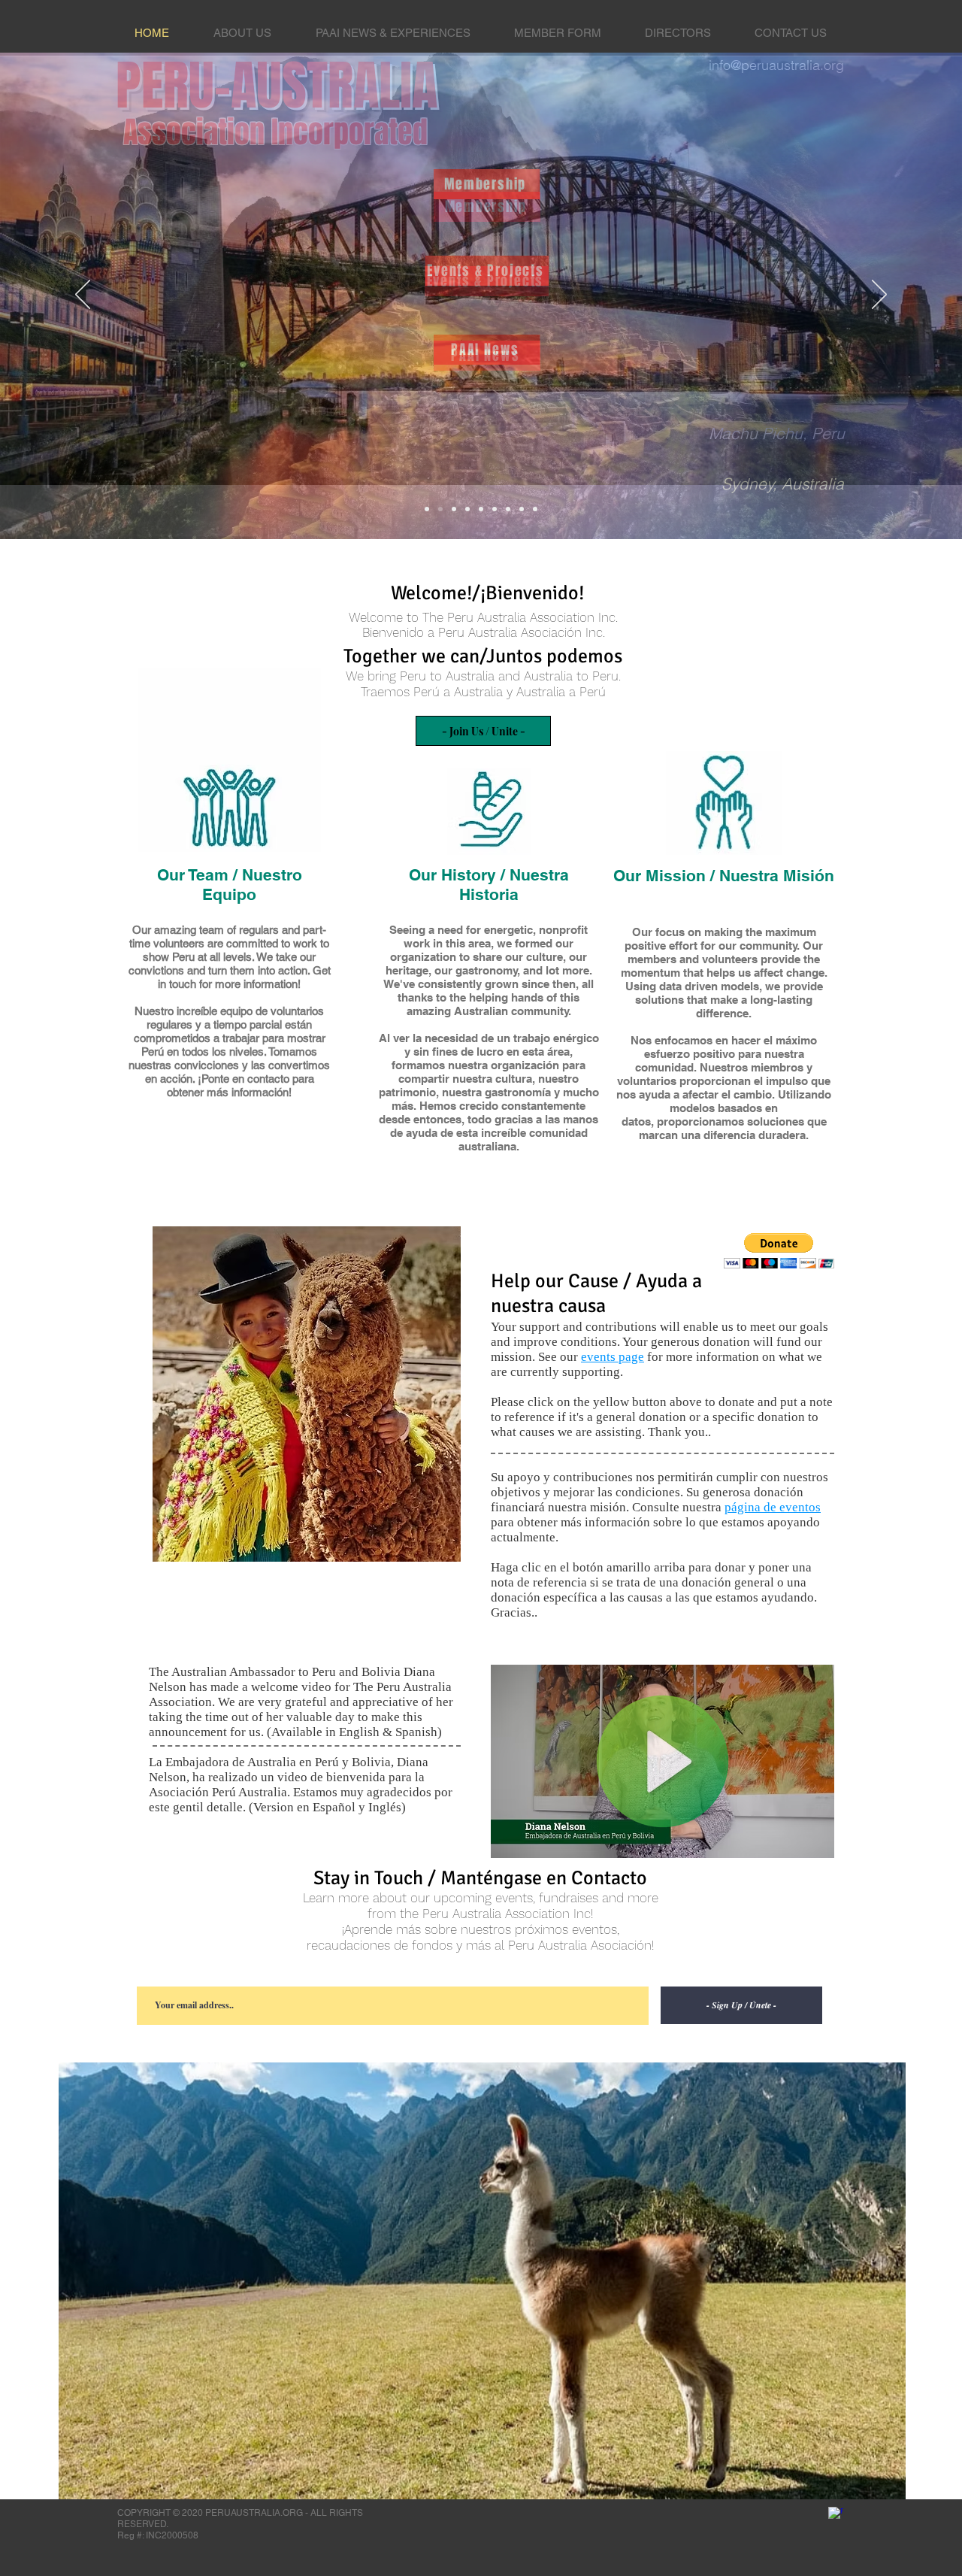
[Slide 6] (508, 509)
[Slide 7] (454, 509)
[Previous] (83, 295)
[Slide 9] (495, 509)
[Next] (879, 295)
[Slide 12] (522, 509)
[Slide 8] (467, 509)
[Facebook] (836, 2514)
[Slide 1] (440, 509)
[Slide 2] (427, 509)
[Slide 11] (535, 509)
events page (613, 1357)
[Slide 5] (481, 509)
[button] (779, 1251)
